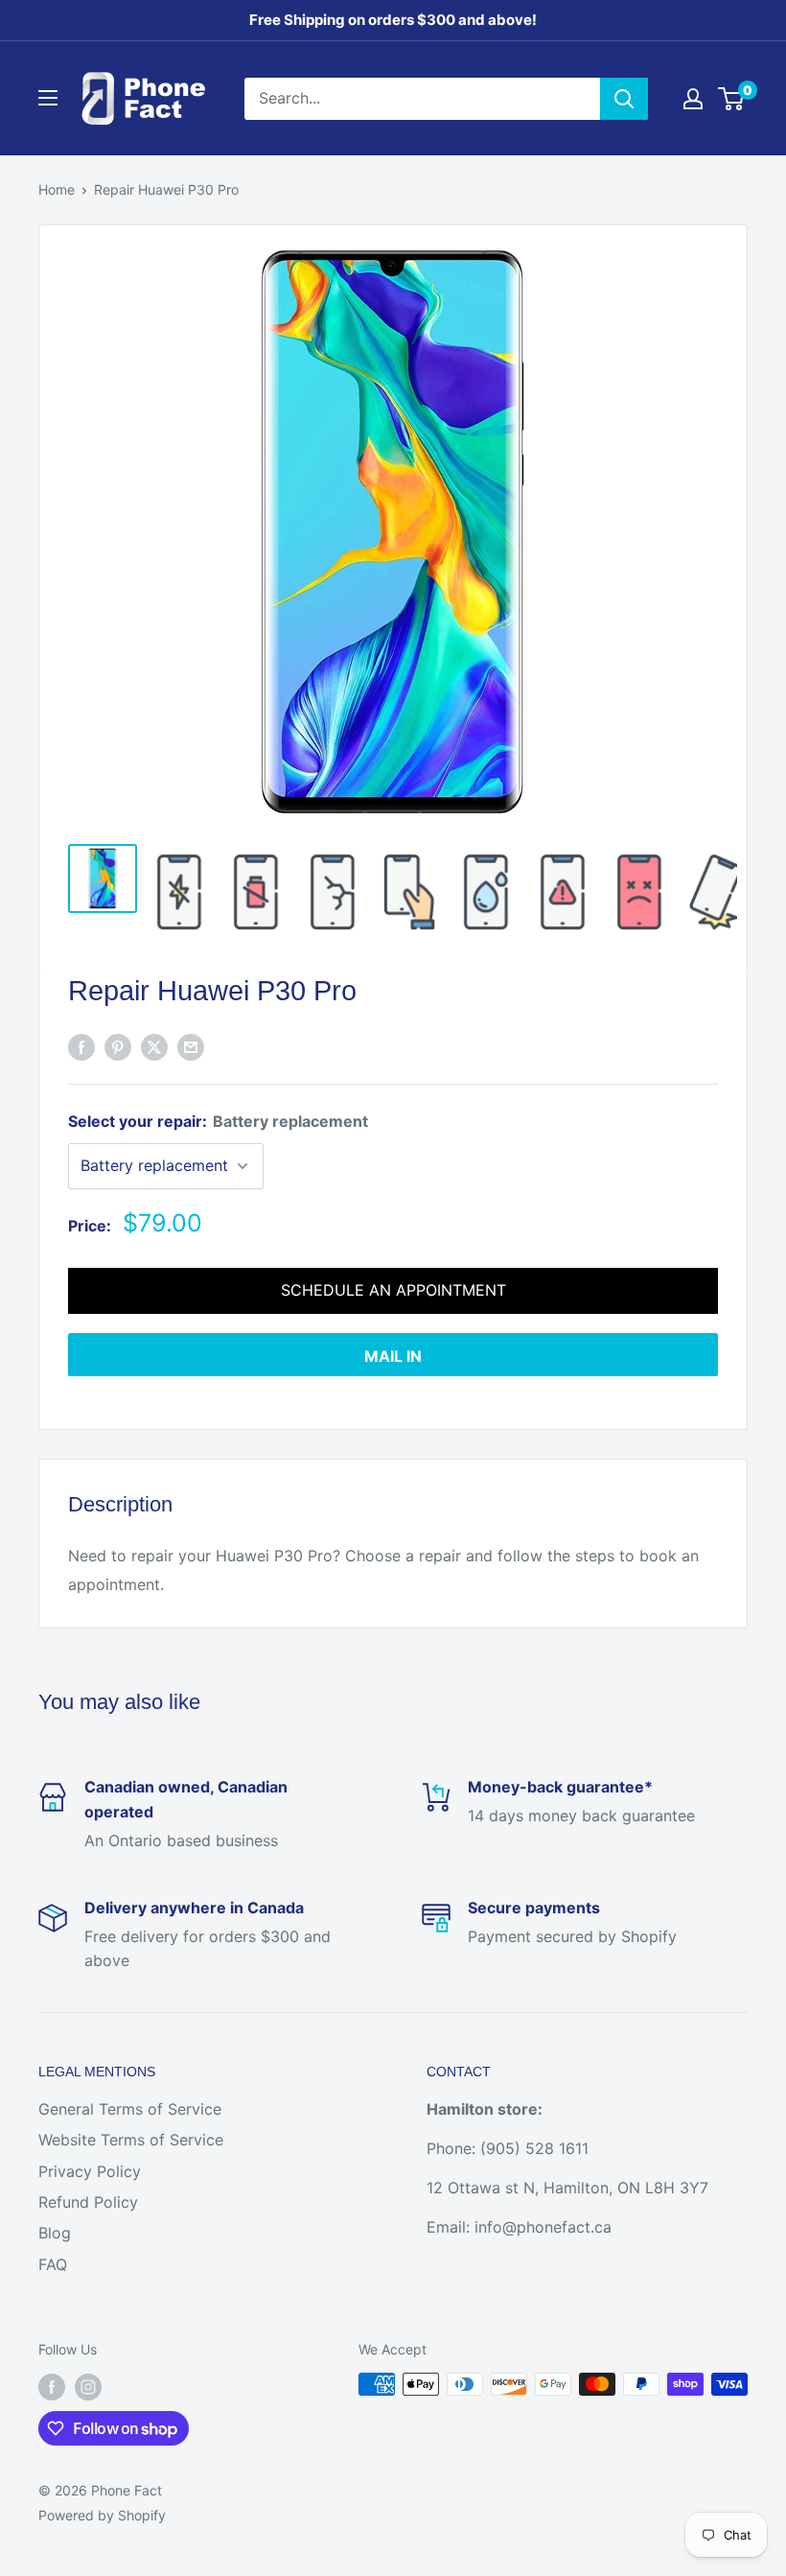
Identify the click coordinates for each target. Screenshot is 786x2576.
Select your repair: (218, 1121)
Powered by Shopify (102, 2515)
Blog (55, 2233)
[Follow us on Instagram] (88, 2386)
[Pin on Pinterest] (118, 1046)
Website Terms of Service (131, 2140)
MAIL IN (393, 1356)
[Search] (624, 99)
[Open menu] (48, 98)
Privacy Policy (90, 2171)
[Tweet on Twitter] (154, 1046)
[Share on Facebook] (81, 1046)
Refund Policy (88, 2202)
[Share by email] (191, 1046)
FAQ (53, 2264)
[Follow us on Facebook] (52, 2386)
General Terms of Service (130, 2109)
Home (57, 189)
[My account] (693, 99)
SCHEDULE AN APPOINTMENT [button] (393, 1290)
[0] (732, 99)
